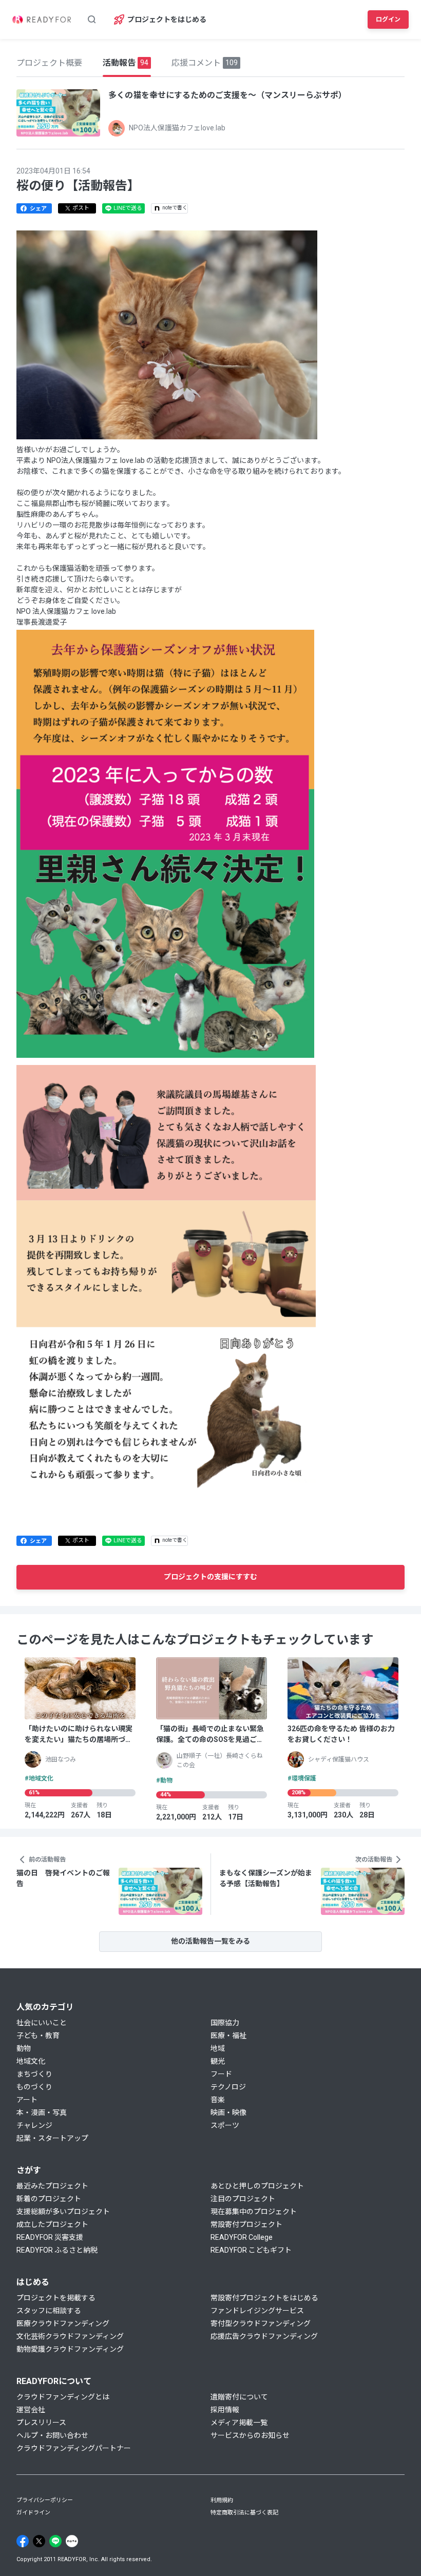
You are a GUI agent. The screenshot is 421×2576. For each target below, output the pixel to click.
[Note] (72, 2541)
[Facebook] (23, 2541)
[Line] (55, 2541)
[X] (39, 2541)
